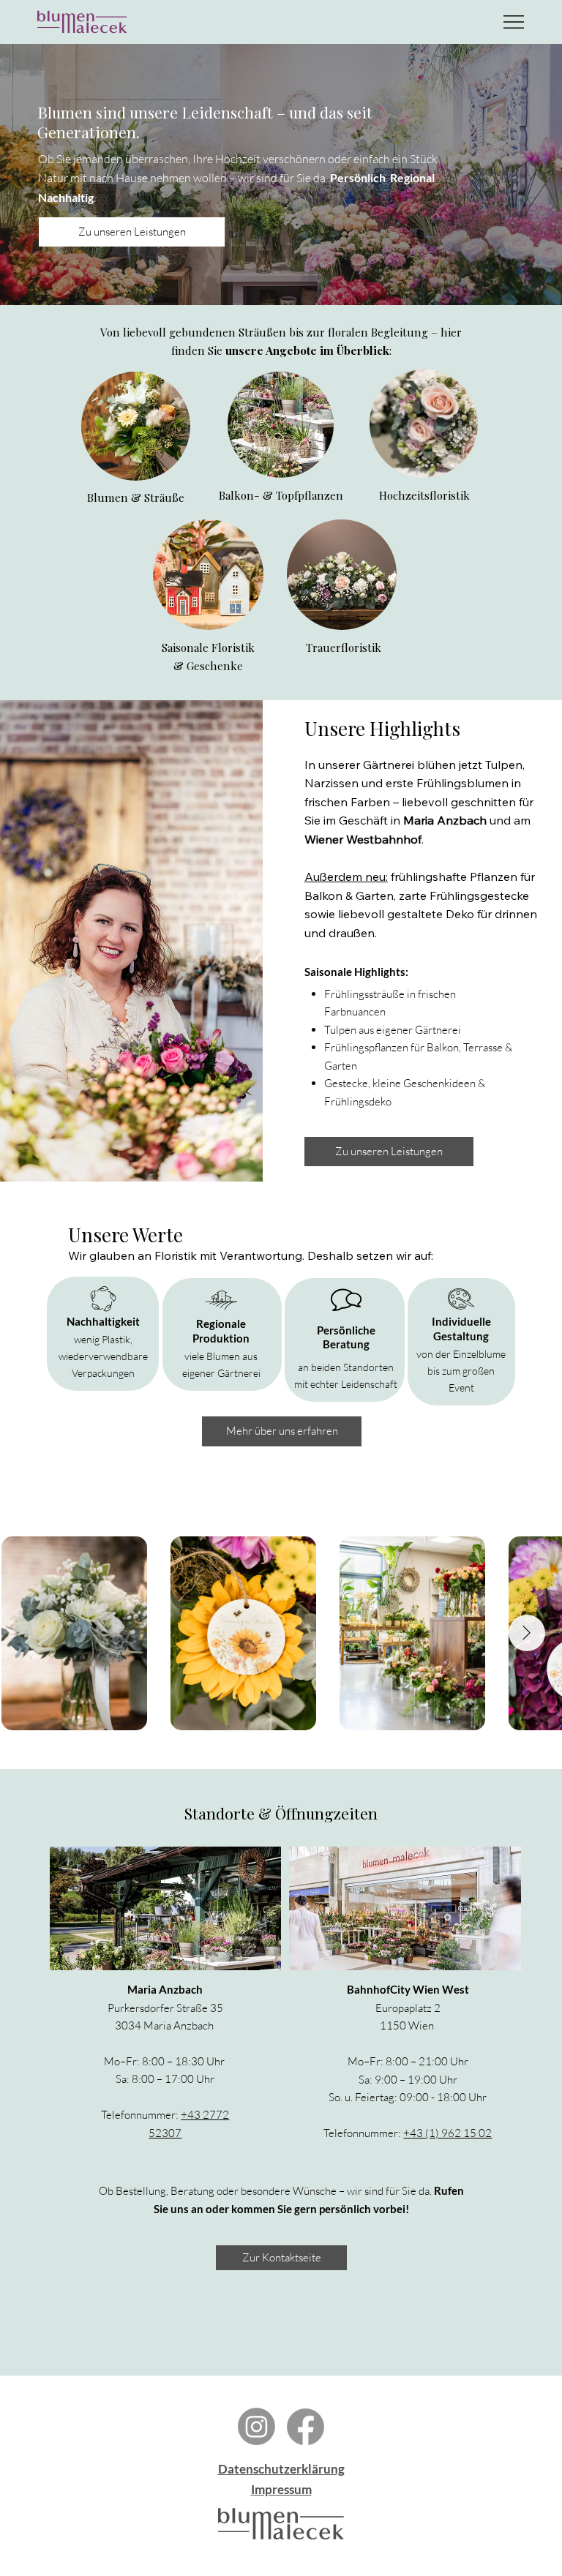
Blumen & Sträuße (136, 497)
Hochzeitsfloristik (424, 495)
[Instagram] (256, 2426)
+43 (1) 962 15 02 (447, 2133)
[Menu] (514, 22)
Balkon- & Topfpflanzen (281, 495)
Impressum (281, 2489)
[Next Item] (527, 1633)
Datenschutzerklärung (281, 2469)
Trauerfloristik (344, 647)
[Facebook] (306, 2426)
